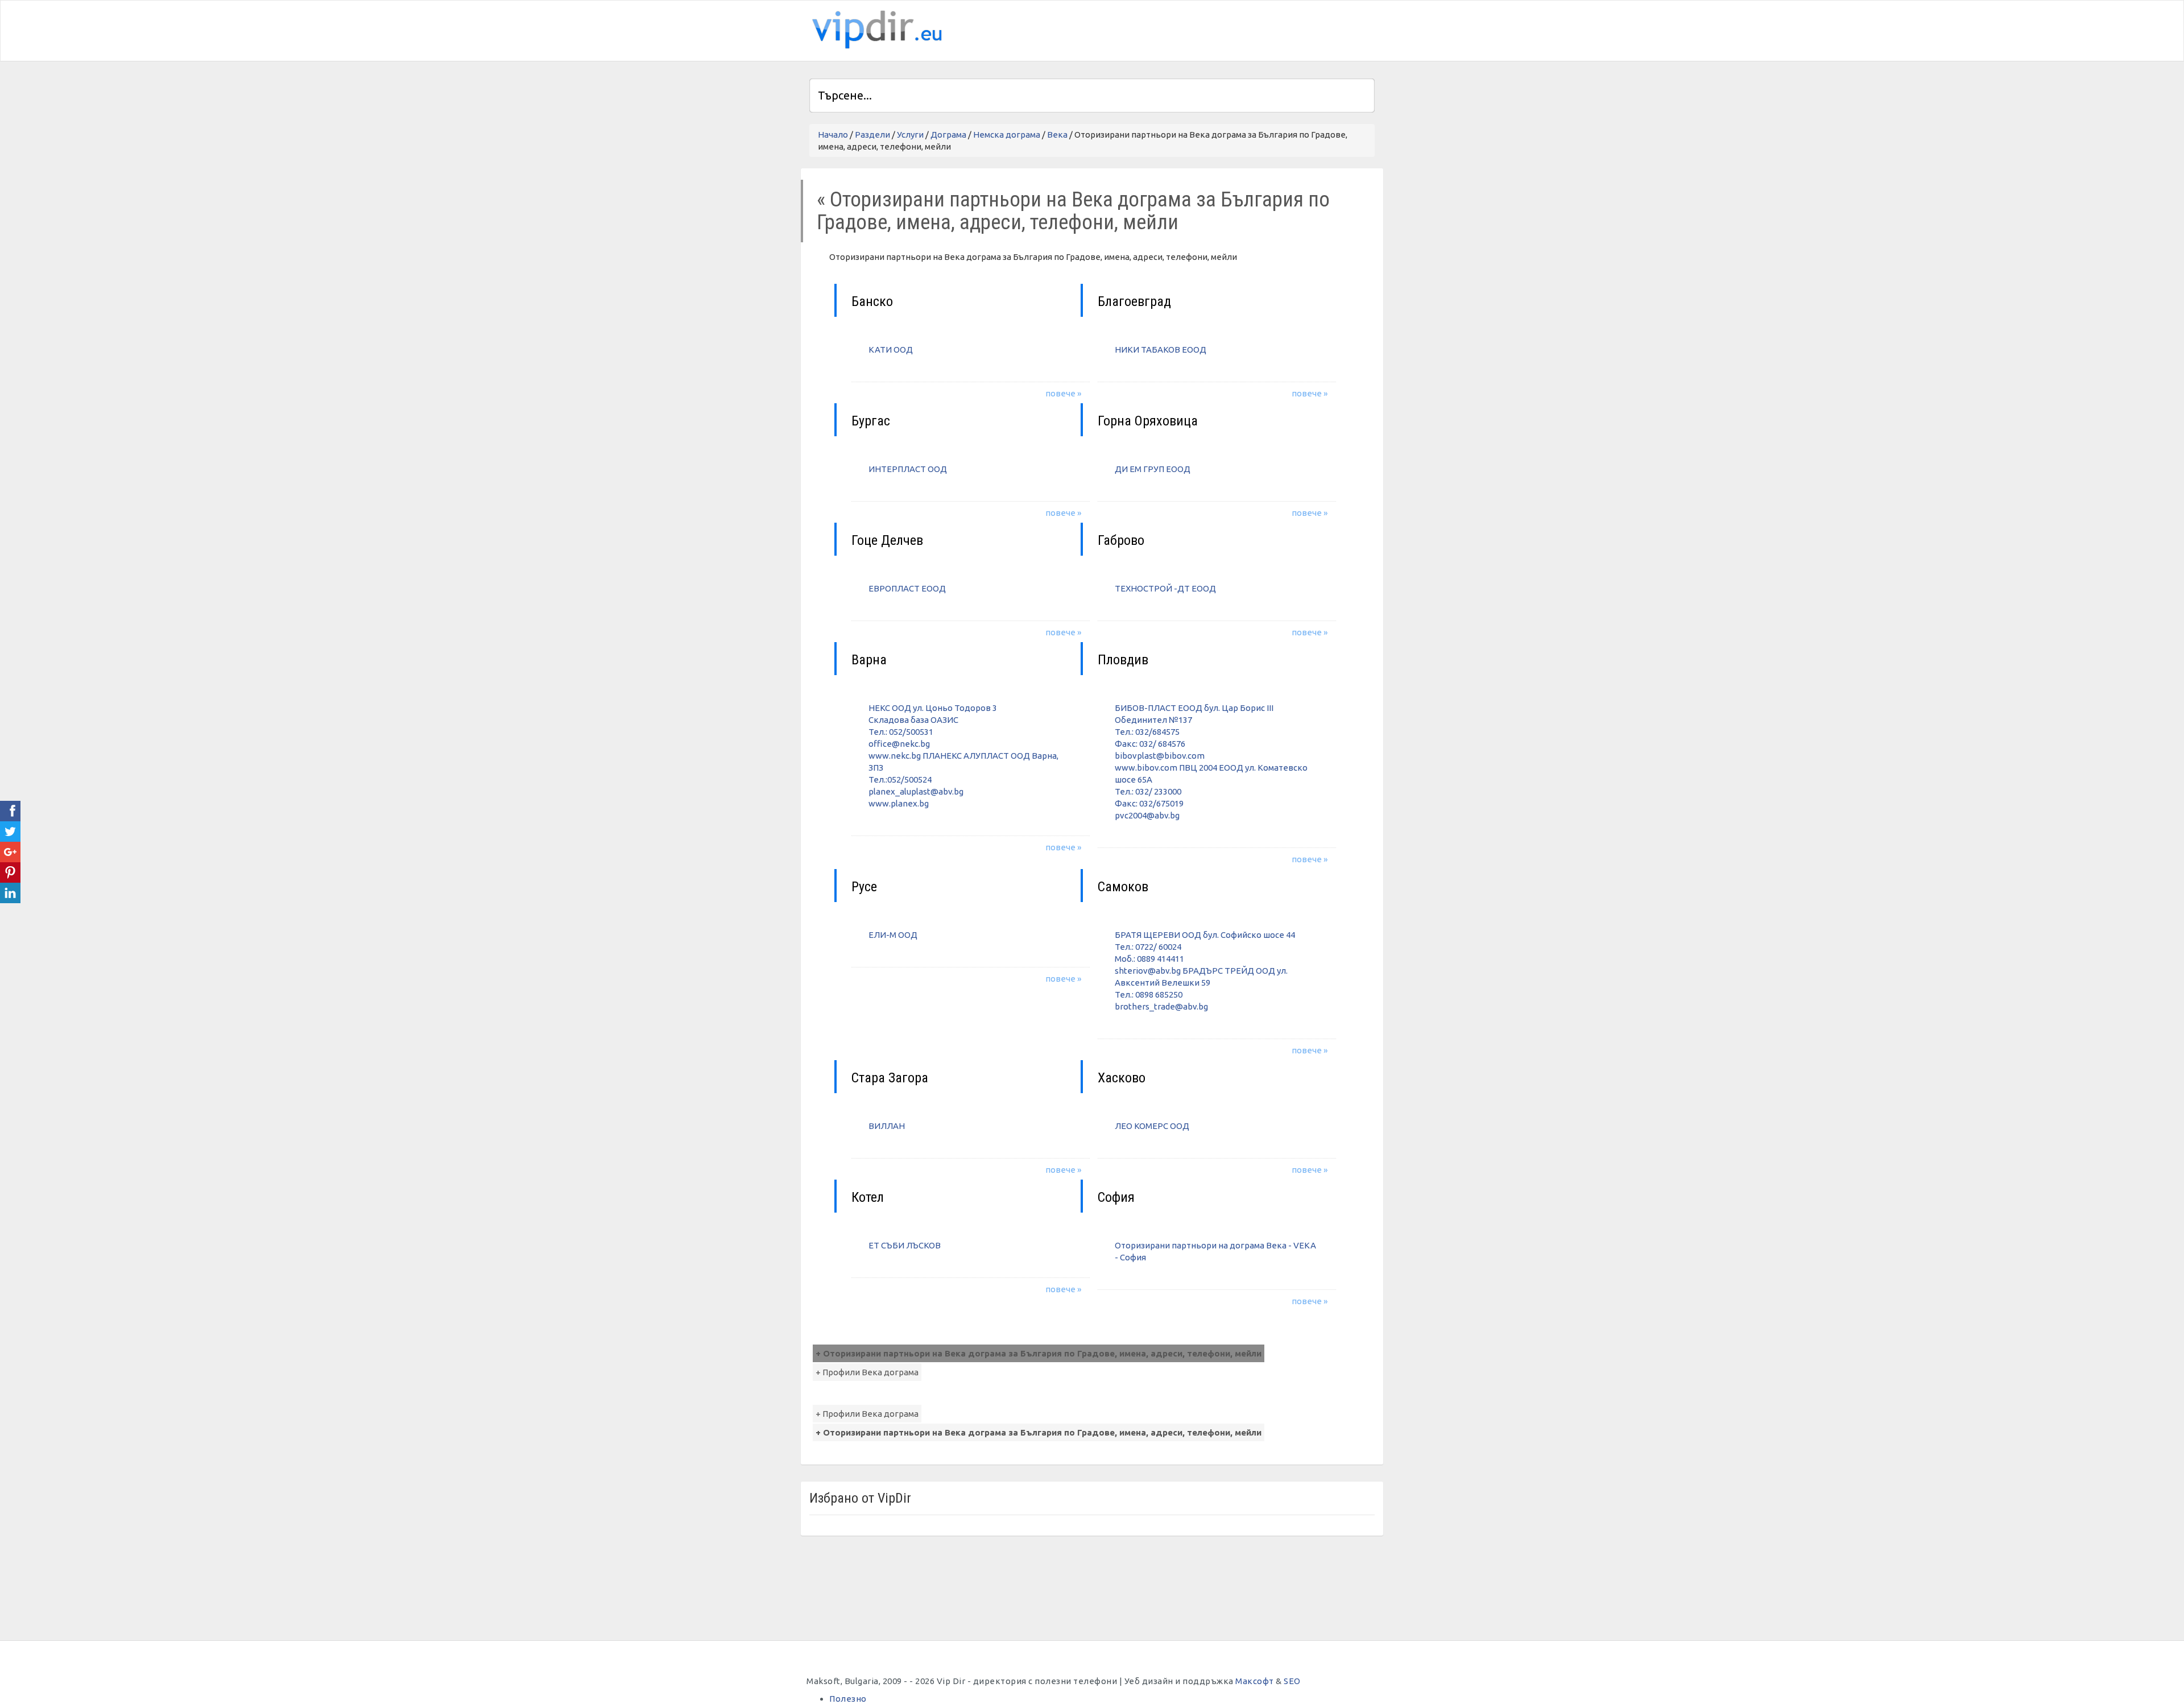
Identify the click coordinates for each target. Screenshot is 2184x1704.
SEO (1292, 1681)
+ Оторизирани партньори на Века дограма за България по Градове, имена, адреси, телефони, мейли (1039, 1353)
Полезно (848, 1699)
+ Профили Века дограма (867, 1372)
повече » (1063, 393)
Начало (833, 135)
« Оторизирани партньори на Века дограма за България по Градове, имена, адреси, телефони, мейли (1073, 211)
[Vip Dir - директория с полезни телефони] (875, 30)
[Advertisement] (1242, 29)
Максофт (1255, 1681)
